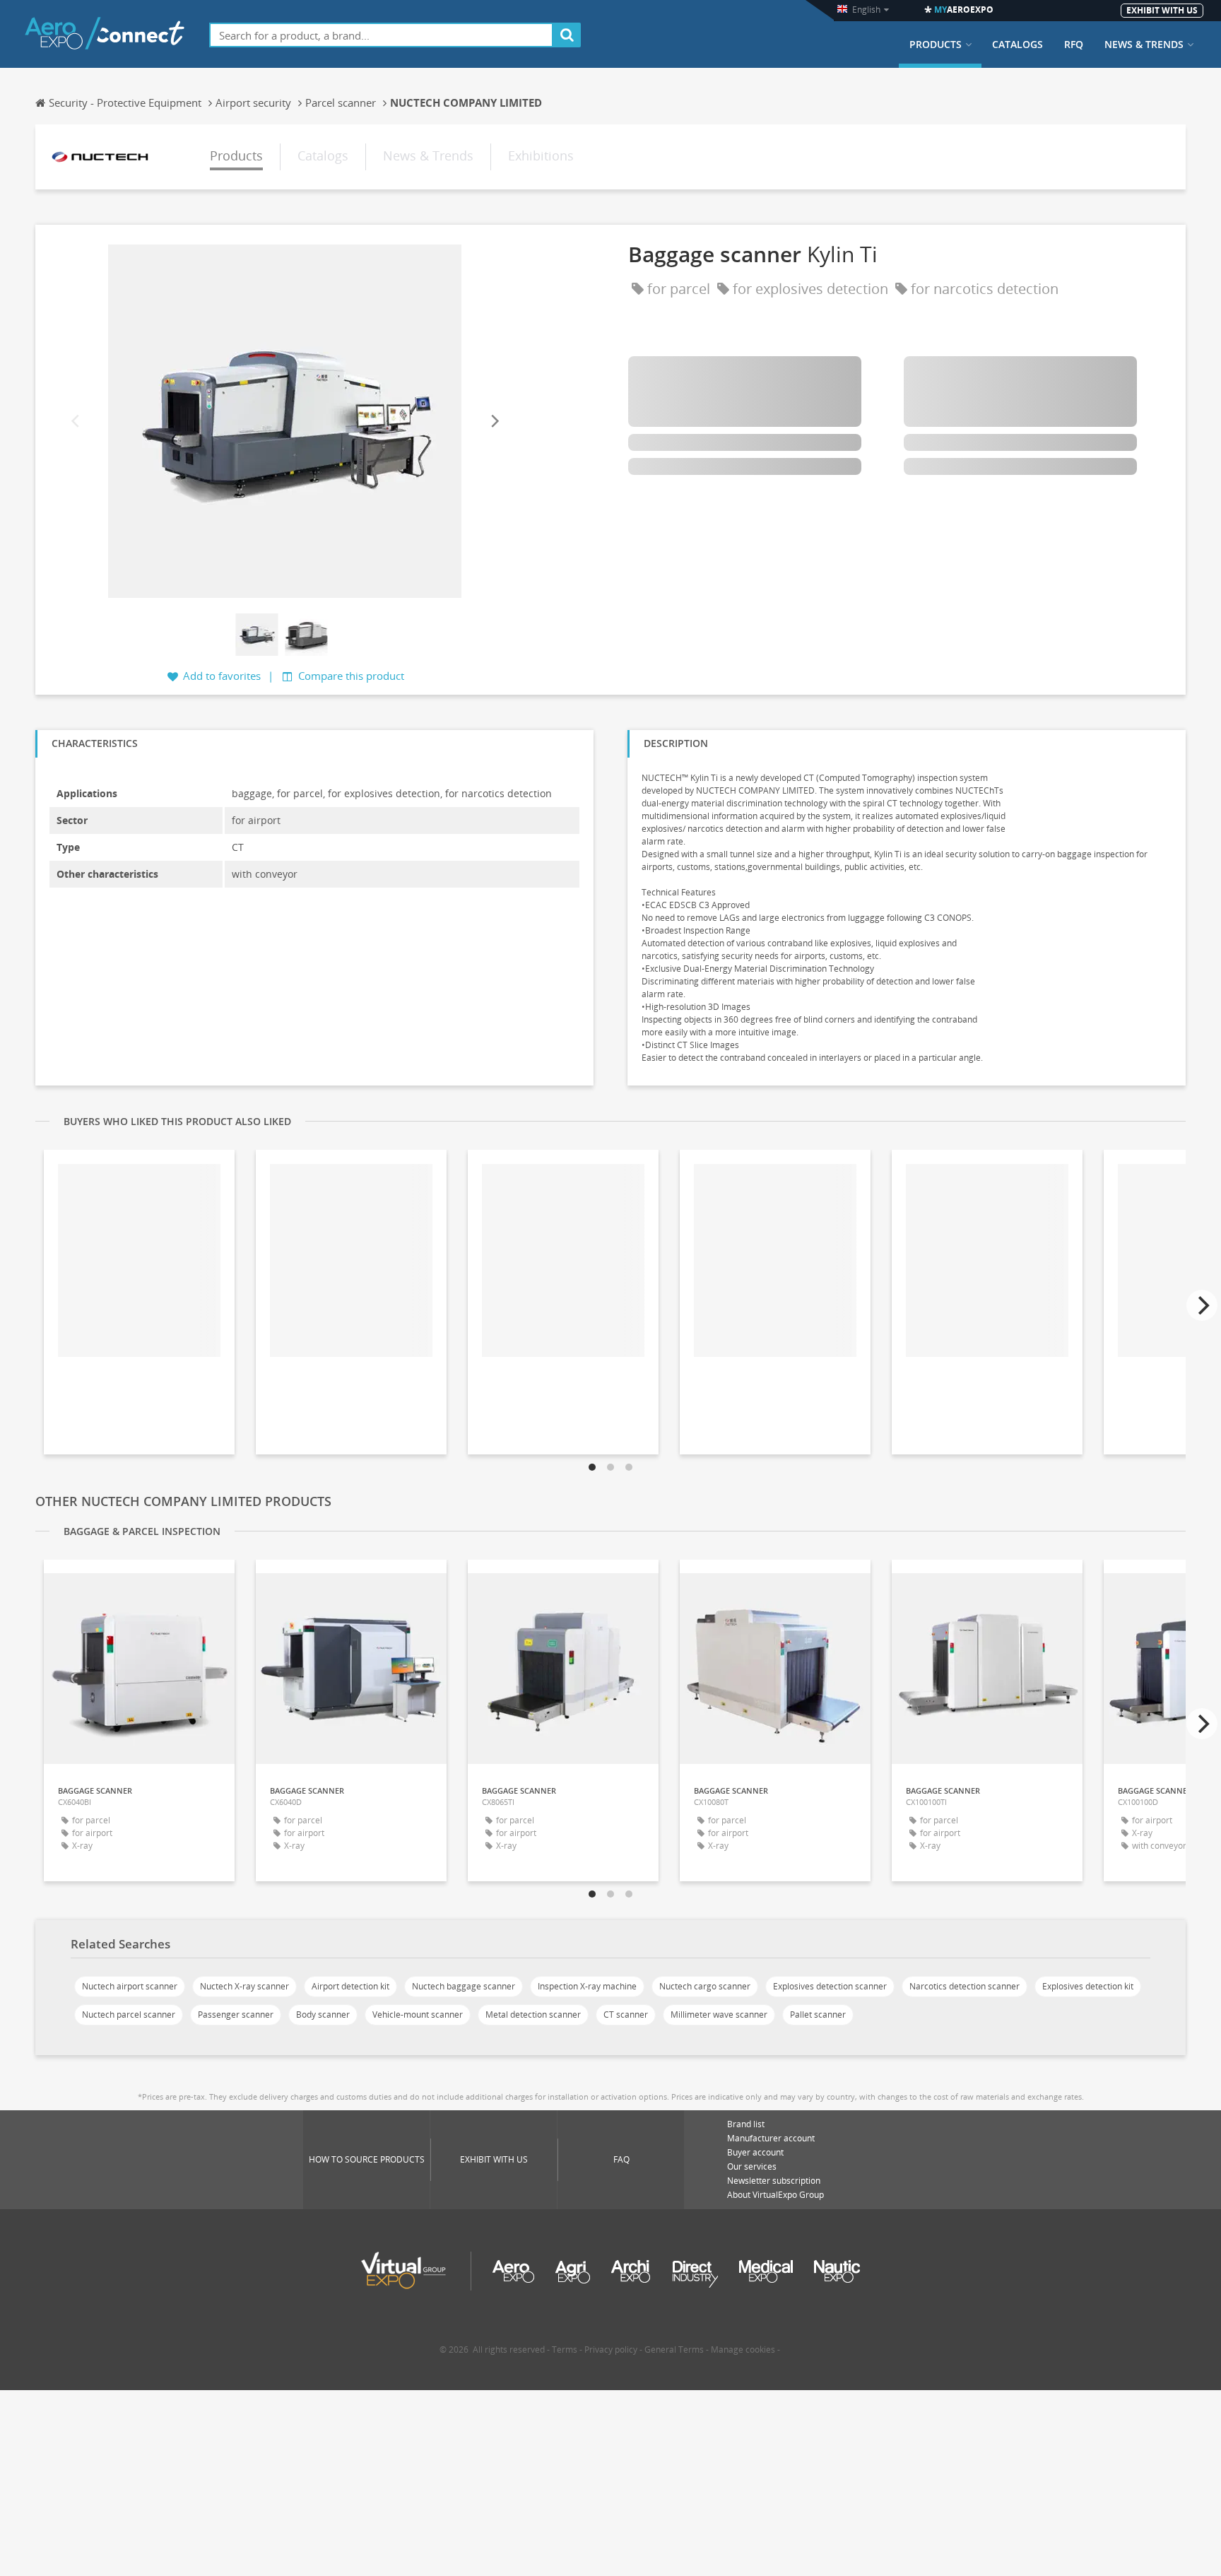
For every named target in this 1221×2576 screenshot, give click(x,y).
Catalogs (1017, 45)
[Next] (494, 421)
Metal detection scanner (533, 2015)
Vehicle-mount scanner (418, 2015)
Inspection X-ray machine (587, 1986)
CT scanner (626, 2015)
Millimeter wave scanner (719, 2015)
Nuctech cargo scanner (705, 1986)
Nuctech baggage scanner (464, 1986)
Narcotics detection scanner (965, 1986)
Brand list (746, 2124)
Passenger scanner (236, 2015)
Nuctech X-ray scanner (244, 1986)
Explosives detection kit (1088, 1986)
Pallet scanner (818, 2015)
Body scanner (323, 2015)
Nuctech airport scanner (130, 1986)
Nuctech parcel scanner (129, 2015)
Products (936, 45)
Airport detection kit (350, 1986)
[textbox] (381, 35)
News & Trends (1144, 45)
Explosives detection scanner (830, 1986)
